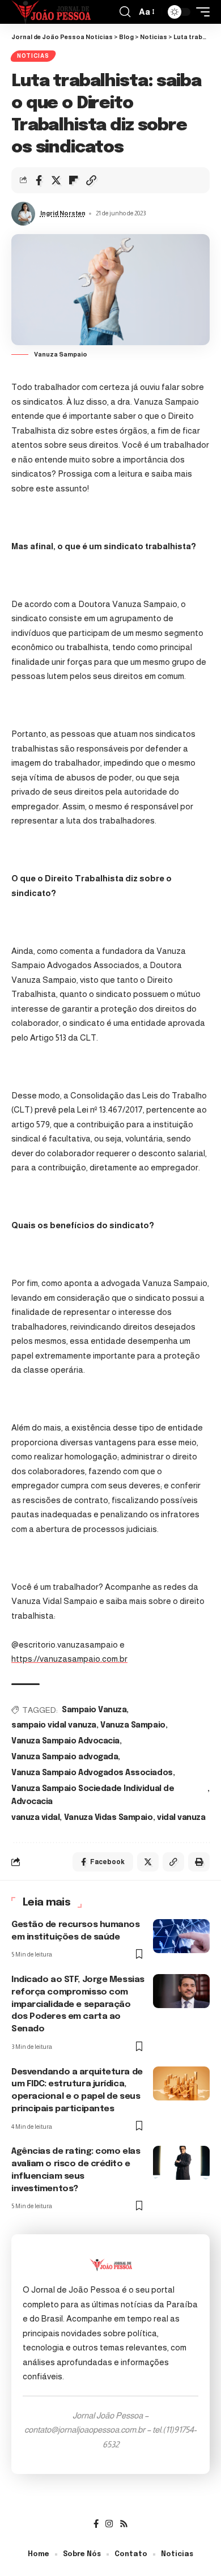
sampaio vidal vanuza (54, 1725)
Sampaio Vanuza (94, 1710)
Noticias (33, 56)
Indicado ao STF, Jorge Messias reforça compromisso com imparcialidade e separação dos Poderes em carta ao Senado (78, 2004)
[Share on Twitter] (56, 180)
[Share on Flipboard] (74, 180)
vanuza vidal (35, 1818)
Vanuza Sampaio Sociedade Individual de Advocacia (93, 1796)
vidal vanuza (181, 1818)
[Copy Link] (91, 180)
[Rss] (124, 2524)
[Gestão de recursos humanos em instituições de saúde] (181, 1936)
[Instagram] (109, 2524)
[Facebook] (96, 2524)
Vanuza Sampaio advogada (65, 1757)
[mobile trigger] (200, 12)
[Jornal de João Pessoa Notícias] (51, 12)
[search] (125, 12)
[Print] (199, 1862)
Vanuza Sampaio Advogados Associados (92, 1773)
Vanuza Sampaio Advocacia (65, 1741)
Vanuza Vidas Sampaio (109, 1818)
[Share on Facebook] (39, 180)
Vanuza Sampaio (133, 1725)
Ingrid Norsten (63, 213)
